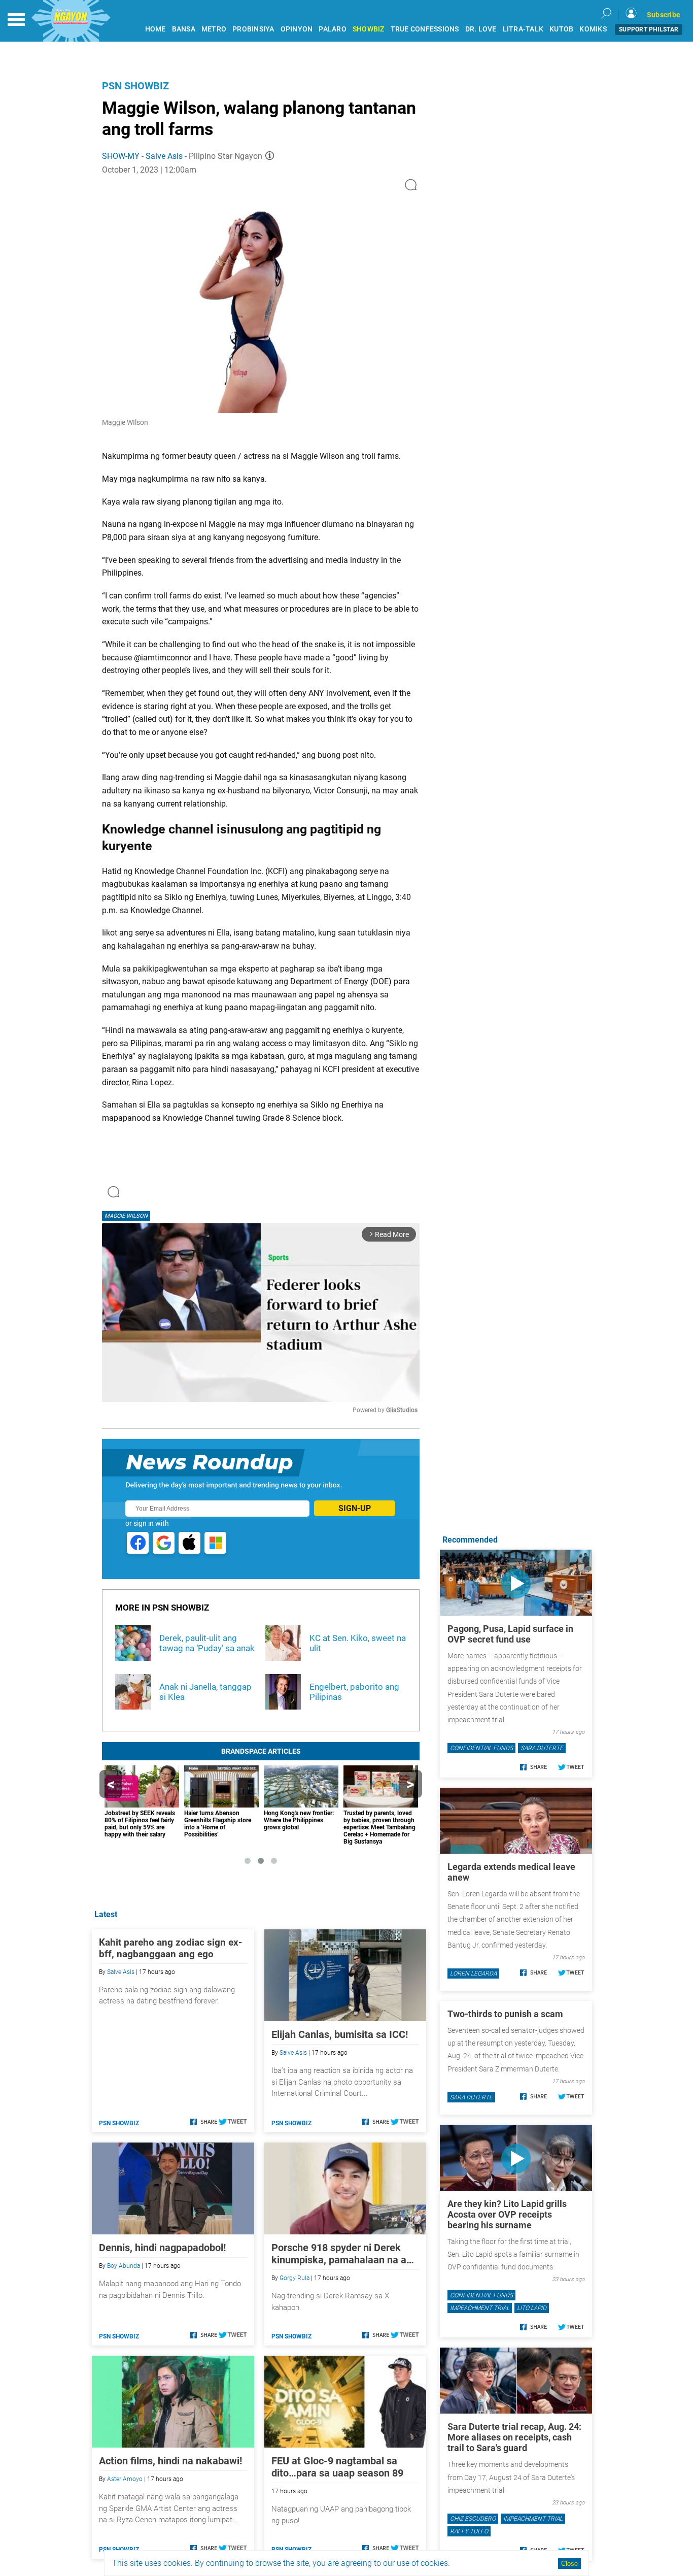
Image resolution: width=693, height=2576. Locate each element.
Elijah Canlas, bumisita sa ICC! (340, 2034)
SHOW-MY (121, 156)
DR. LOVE (481, 29)
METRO (214, 29)
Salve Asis (164, 156)
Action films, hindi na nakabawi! (170, 2461)
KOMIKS (593, 29)
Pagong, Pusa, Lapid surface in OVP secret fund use (510, 1634)
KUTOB (561, 29)
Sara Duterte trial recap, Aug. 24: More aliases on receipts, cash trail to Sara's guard (514, 2437)
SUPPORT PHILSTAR (649, 29)
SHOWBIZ (369, 29)
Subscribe (664, 15)
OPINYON (297, 29)
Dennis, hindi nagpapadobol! (162, 2248)
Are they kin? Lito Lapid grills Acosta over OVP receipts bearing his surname (507, 2214)
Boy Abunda (124, 2266)
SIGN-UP (355, 1508)
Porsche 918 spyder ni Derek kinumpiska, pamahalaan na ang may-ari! (344, 2254)
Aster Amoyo (125, 2479)
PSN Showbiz (135, 86)
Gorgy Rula (294, 2278)
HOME (155, 29)
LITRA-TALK (523, 29)
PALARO (333, 29)
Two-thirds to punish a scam (505, 2014)
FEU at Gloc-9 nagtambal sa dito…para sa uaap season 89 (337, 2467)
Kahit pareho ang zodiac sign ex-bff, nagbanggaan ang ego (170, 1948)
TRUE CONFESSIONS (425, 29)
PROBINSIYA (253, 29)
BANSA (184, 29)
